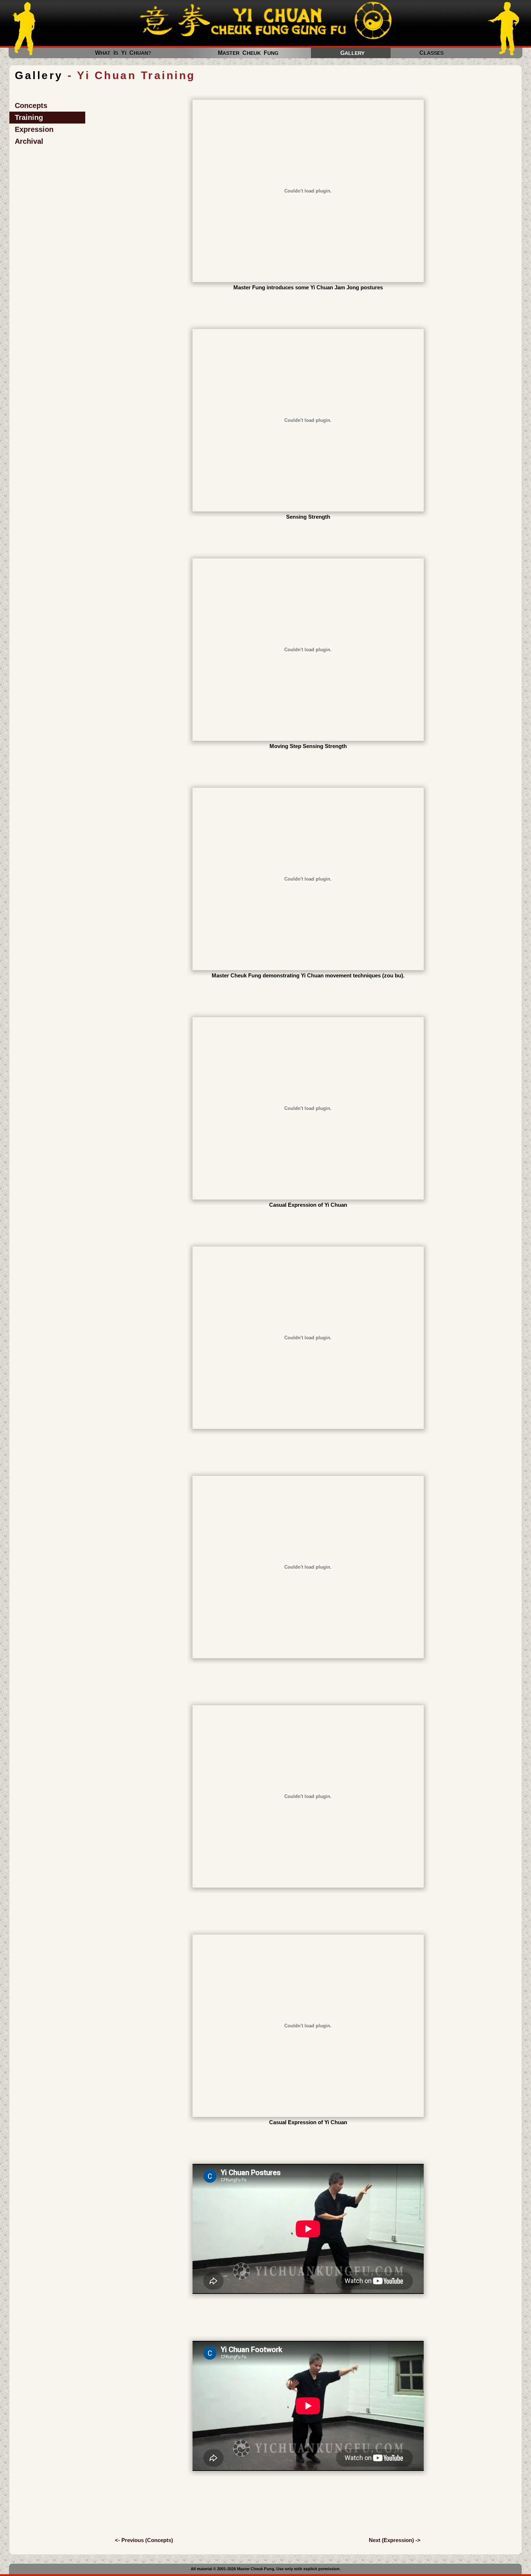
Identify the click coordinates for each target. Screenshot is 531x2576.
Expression (34, 129)
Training (29, 117)
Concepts (31, 105)
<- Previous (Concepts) (144, 2540)
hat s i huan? (123, 53)
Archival (29, 141)
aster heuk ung (248, 53)
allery (355, 53)
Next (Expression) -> (395, 2540)
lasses (434, 53)
